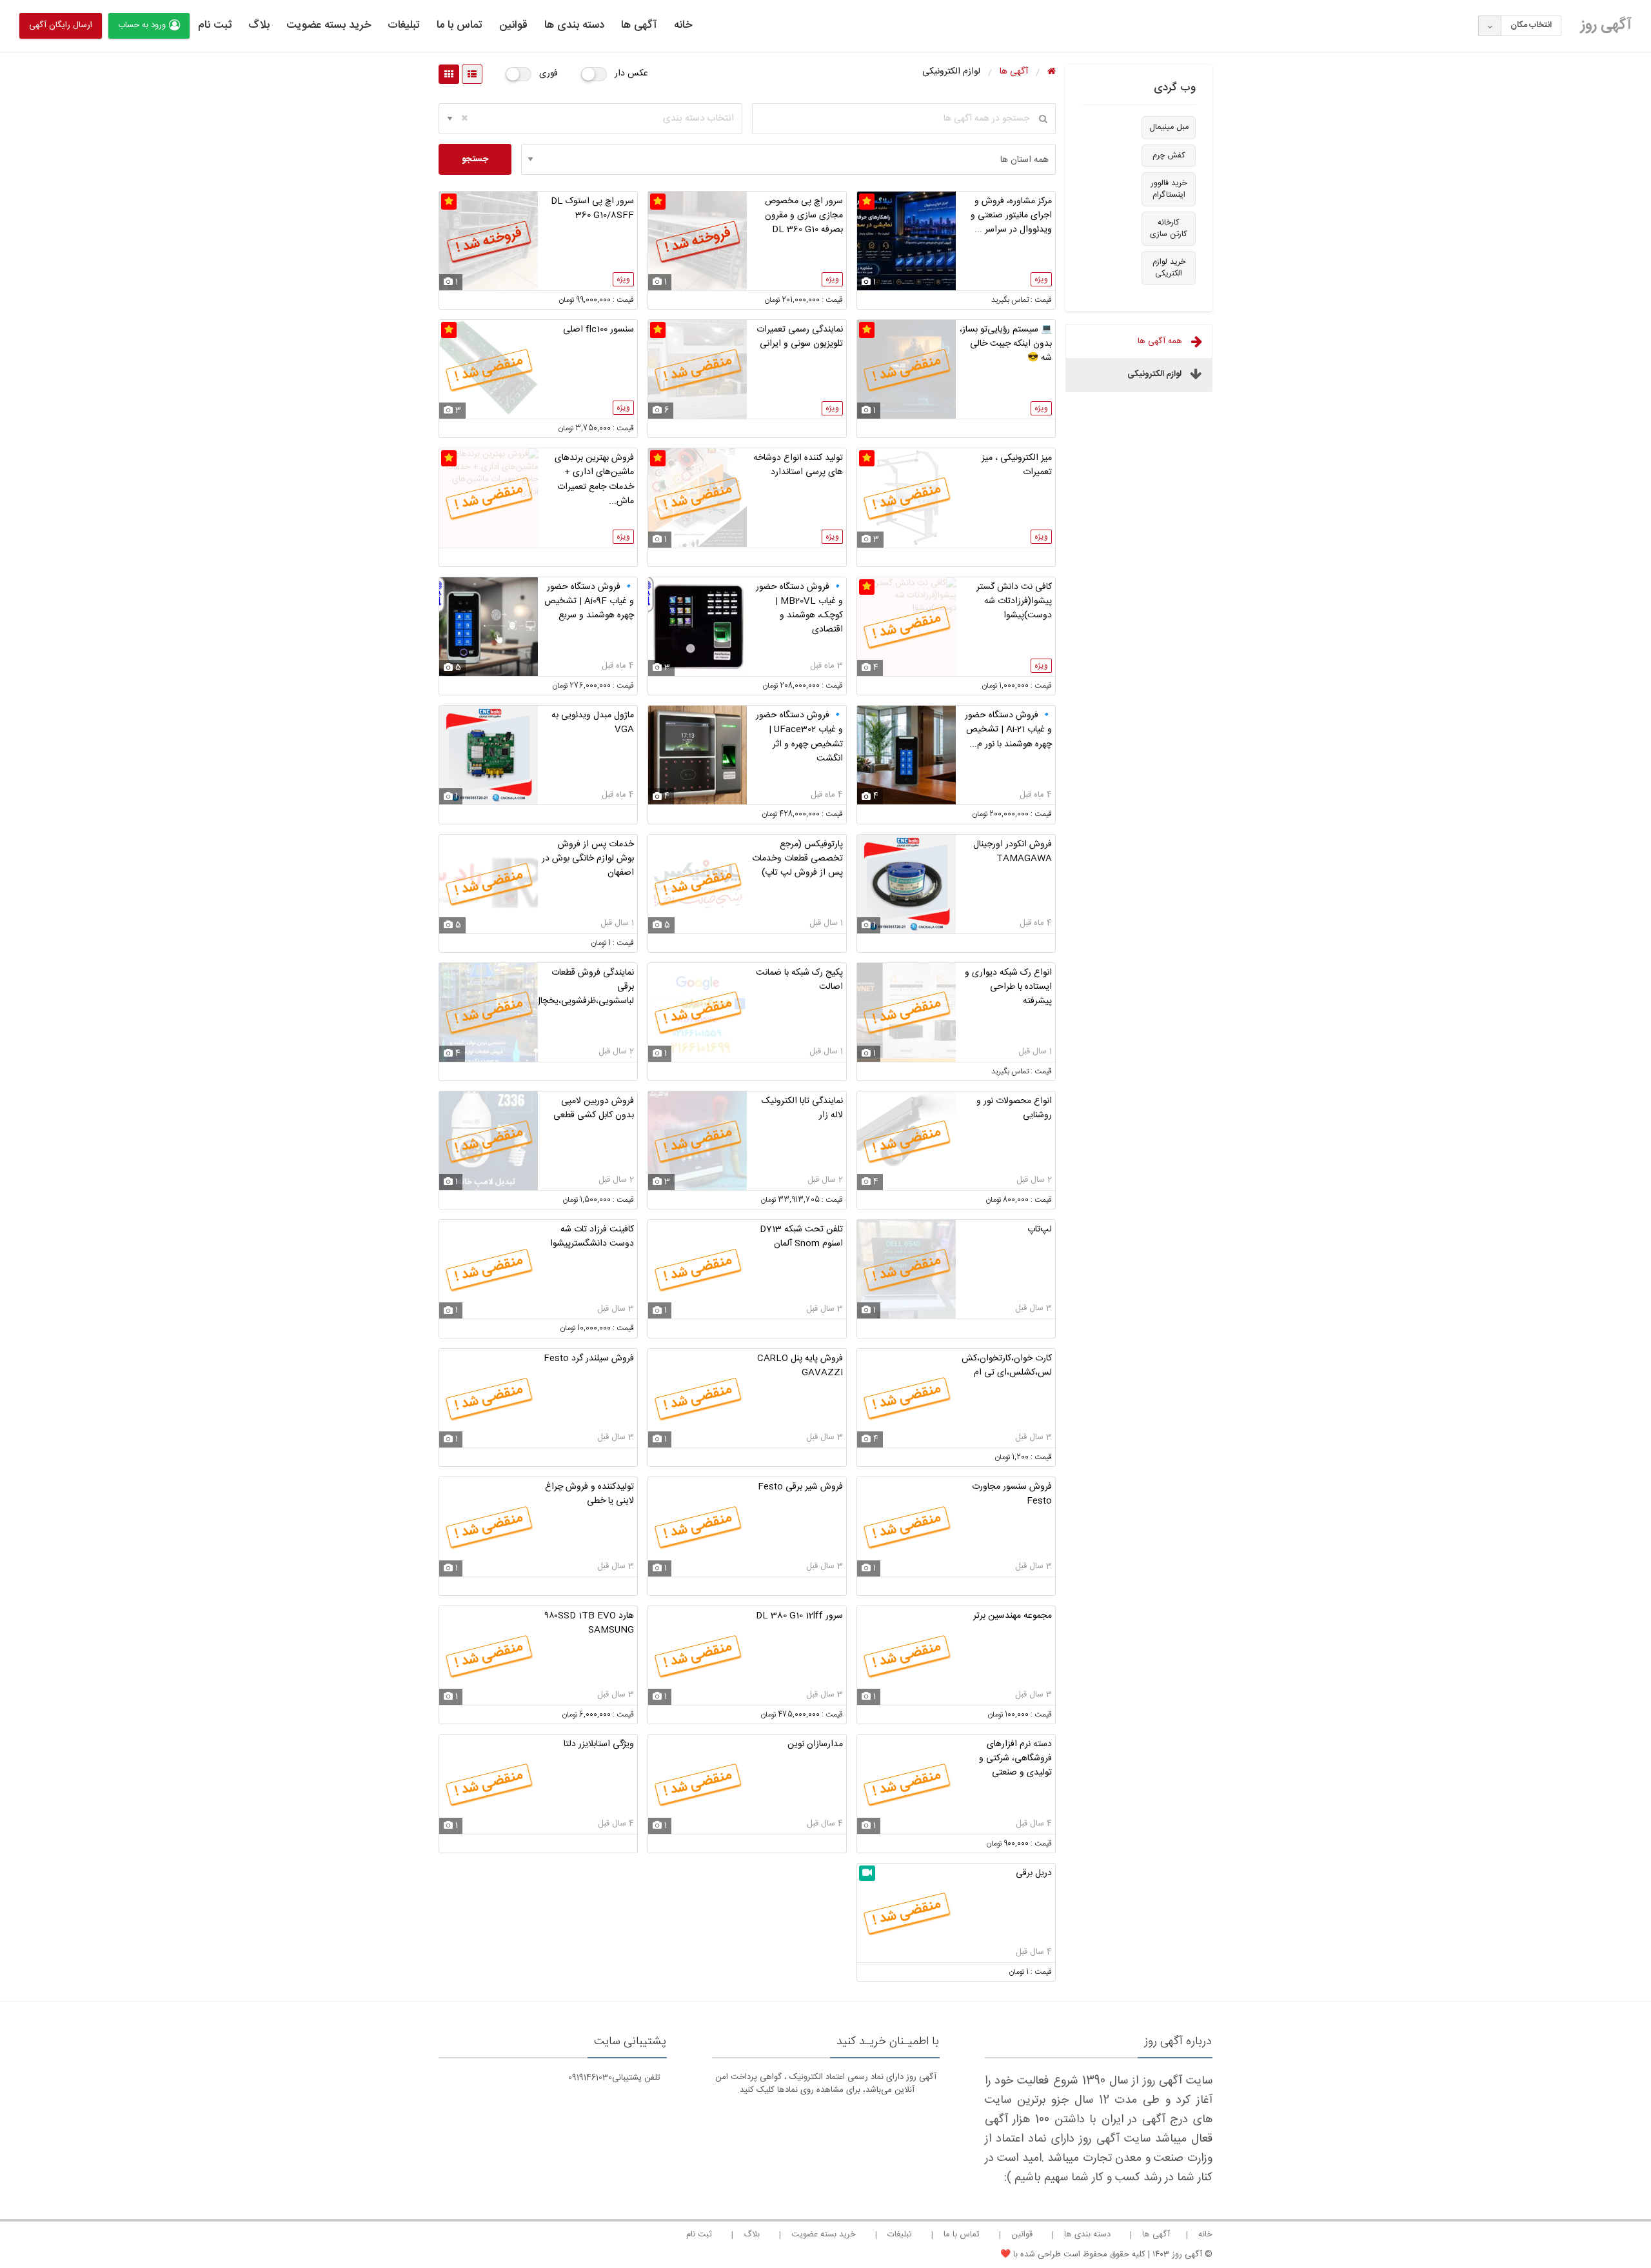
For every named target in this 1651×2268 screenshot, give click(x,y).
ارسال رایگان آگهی (61, 25)
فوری (549, 74)
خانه (683, 25)
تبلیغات (404, 25)
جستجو (475, 159)
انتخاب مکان (1531, 25)
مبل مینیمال (1169, 127)
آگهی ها (639, 25)
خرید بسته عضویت (329, 25)
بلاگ (259, 25)
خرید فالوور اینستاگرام (1169, 189)
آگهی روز (1606, 25)
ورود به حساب (142, 25)
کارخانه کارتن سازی (1169, 229)
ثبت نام (215, 25)
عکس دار (631, 74)
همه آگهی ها (1161, 341)
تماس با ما (460, 25)
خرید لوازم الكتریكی (1169, 268)
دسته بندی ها (574, 25)
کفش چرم (1169, 156)
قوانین (513, 25)
